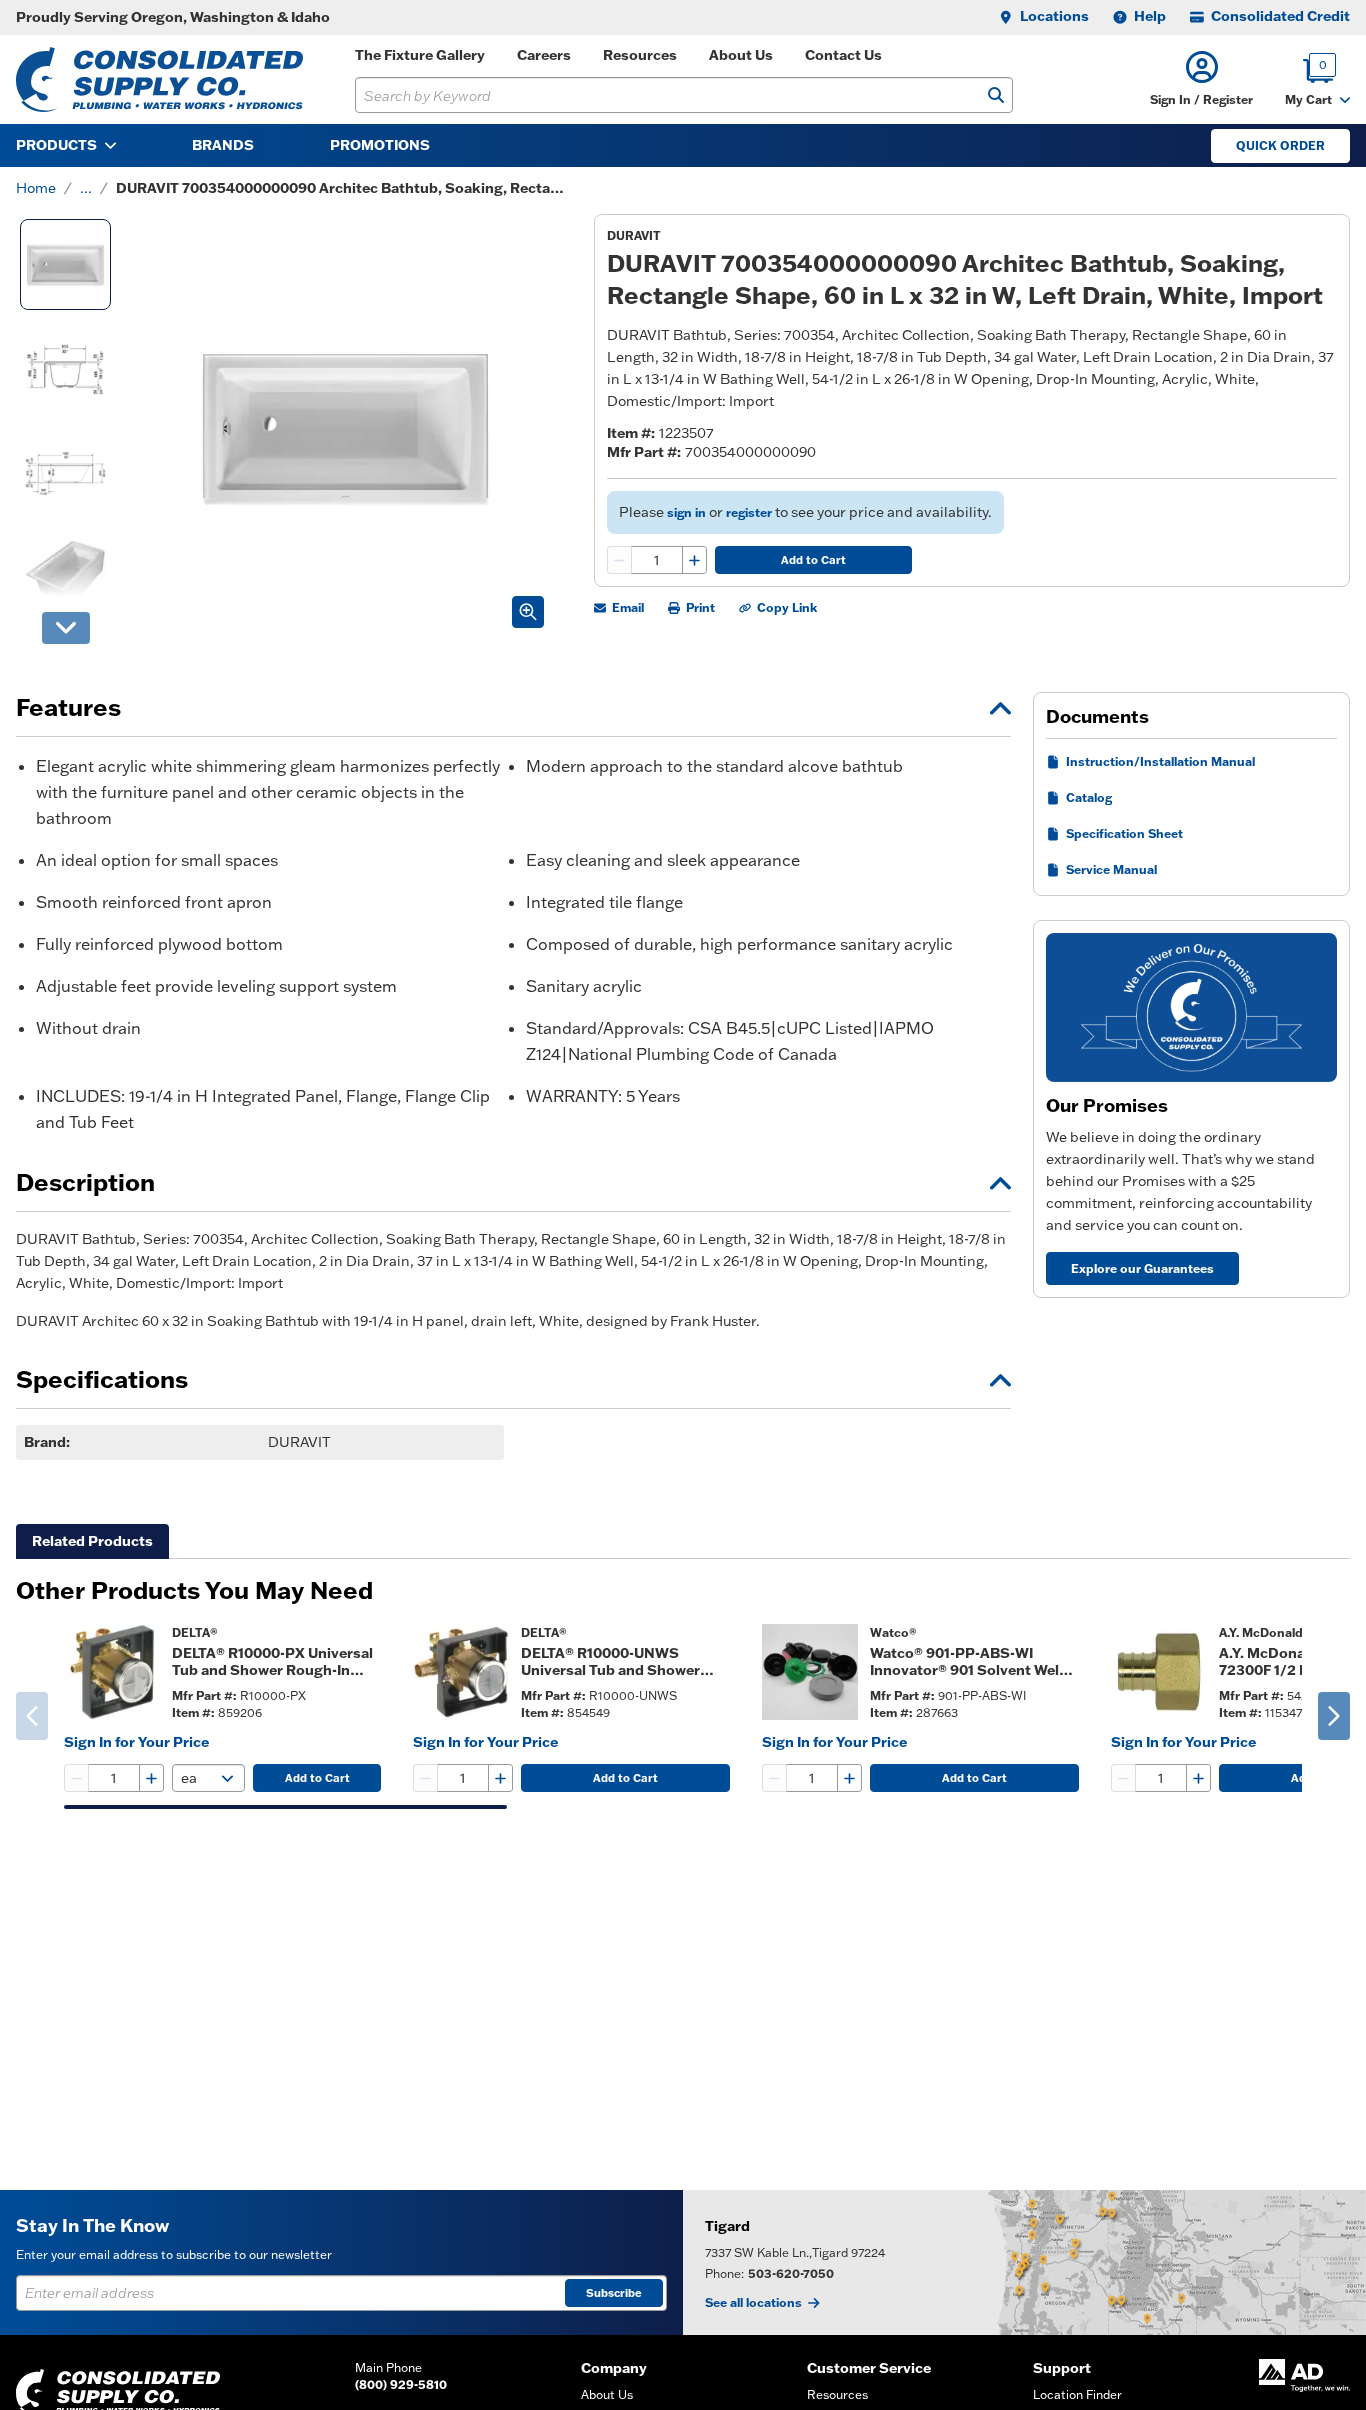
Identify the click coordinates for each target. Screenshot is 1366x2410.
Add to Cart (813, 560)
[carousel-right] (1334, 1716)
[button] (1201, 79)
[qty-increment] (694, 560)
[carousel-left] (32, 1716)
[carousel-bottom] (66, 628)
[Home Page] (159, 79)
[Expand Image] (528, 612)
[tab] (92, 1541)
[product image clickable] (112, 1672)
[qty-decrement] (620, 560)
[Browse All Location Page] (1024, 2262)
